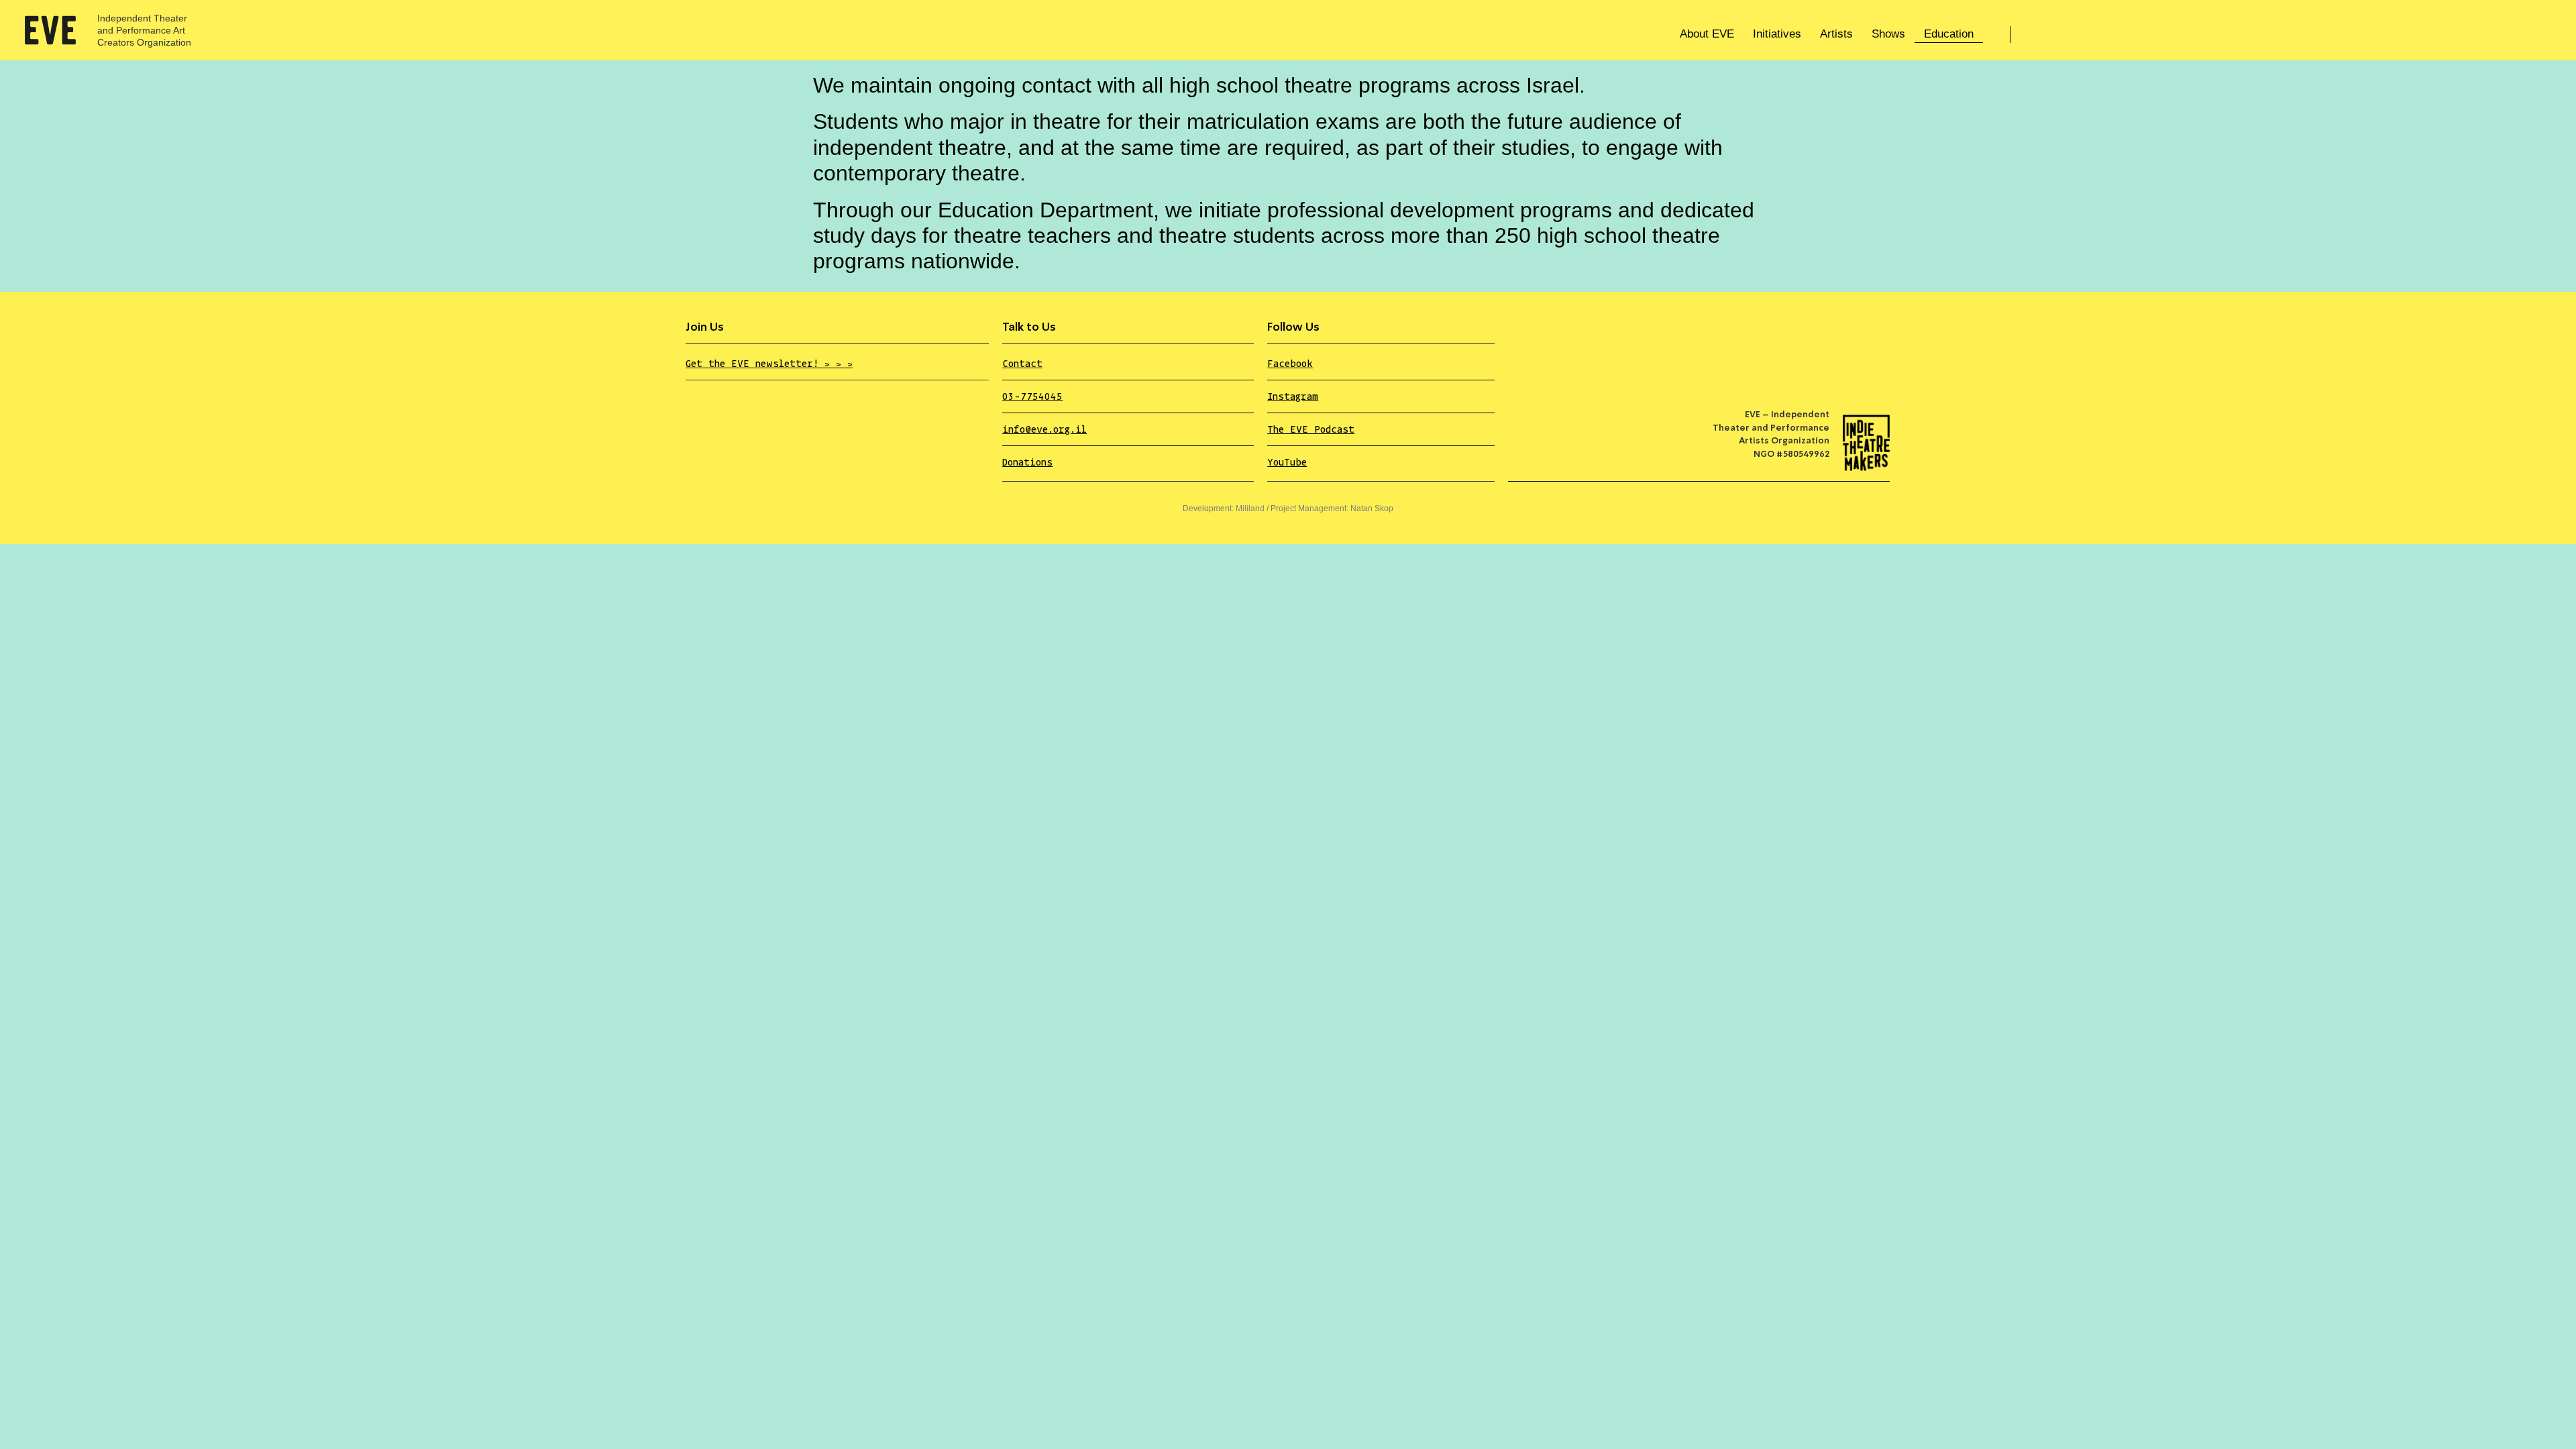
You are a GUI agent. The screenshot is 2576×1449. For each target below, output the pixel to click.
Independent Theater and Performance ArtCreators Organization (144, 30)
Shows (1888, 34)
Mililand (1250, 508)
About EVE (1707, 34)
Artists (1836, 34)
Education (1949, 34)
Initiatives (1777, 34)
